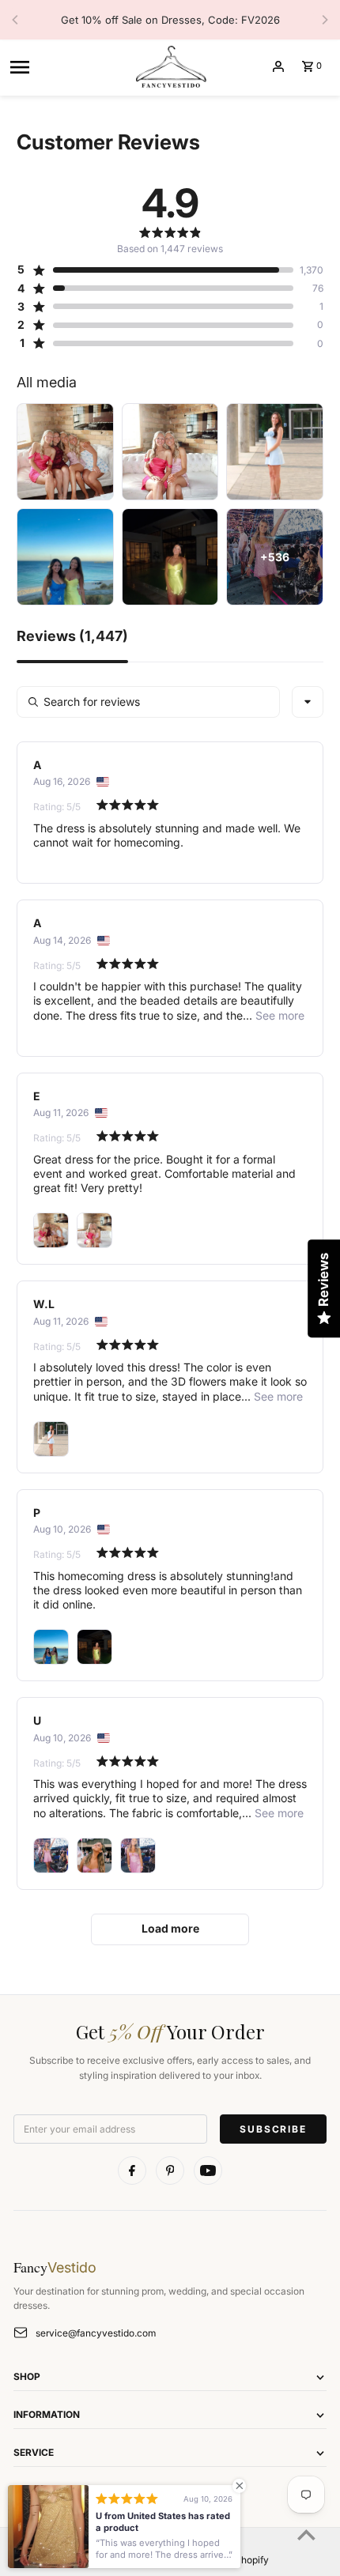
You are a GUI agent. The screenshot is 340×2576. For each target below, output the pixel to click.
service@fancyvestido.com (96, 2333)
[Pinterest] (170, 2171)
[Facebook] (132, 2171)
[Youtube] (208, 2171)
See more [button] (278, 1015)
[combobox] (308, 702)
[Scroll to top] (306, 2535)
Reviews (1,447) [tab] (72, 637)
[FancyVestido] (170, 66)
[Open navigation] (66, 66)
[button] (155, 270)
